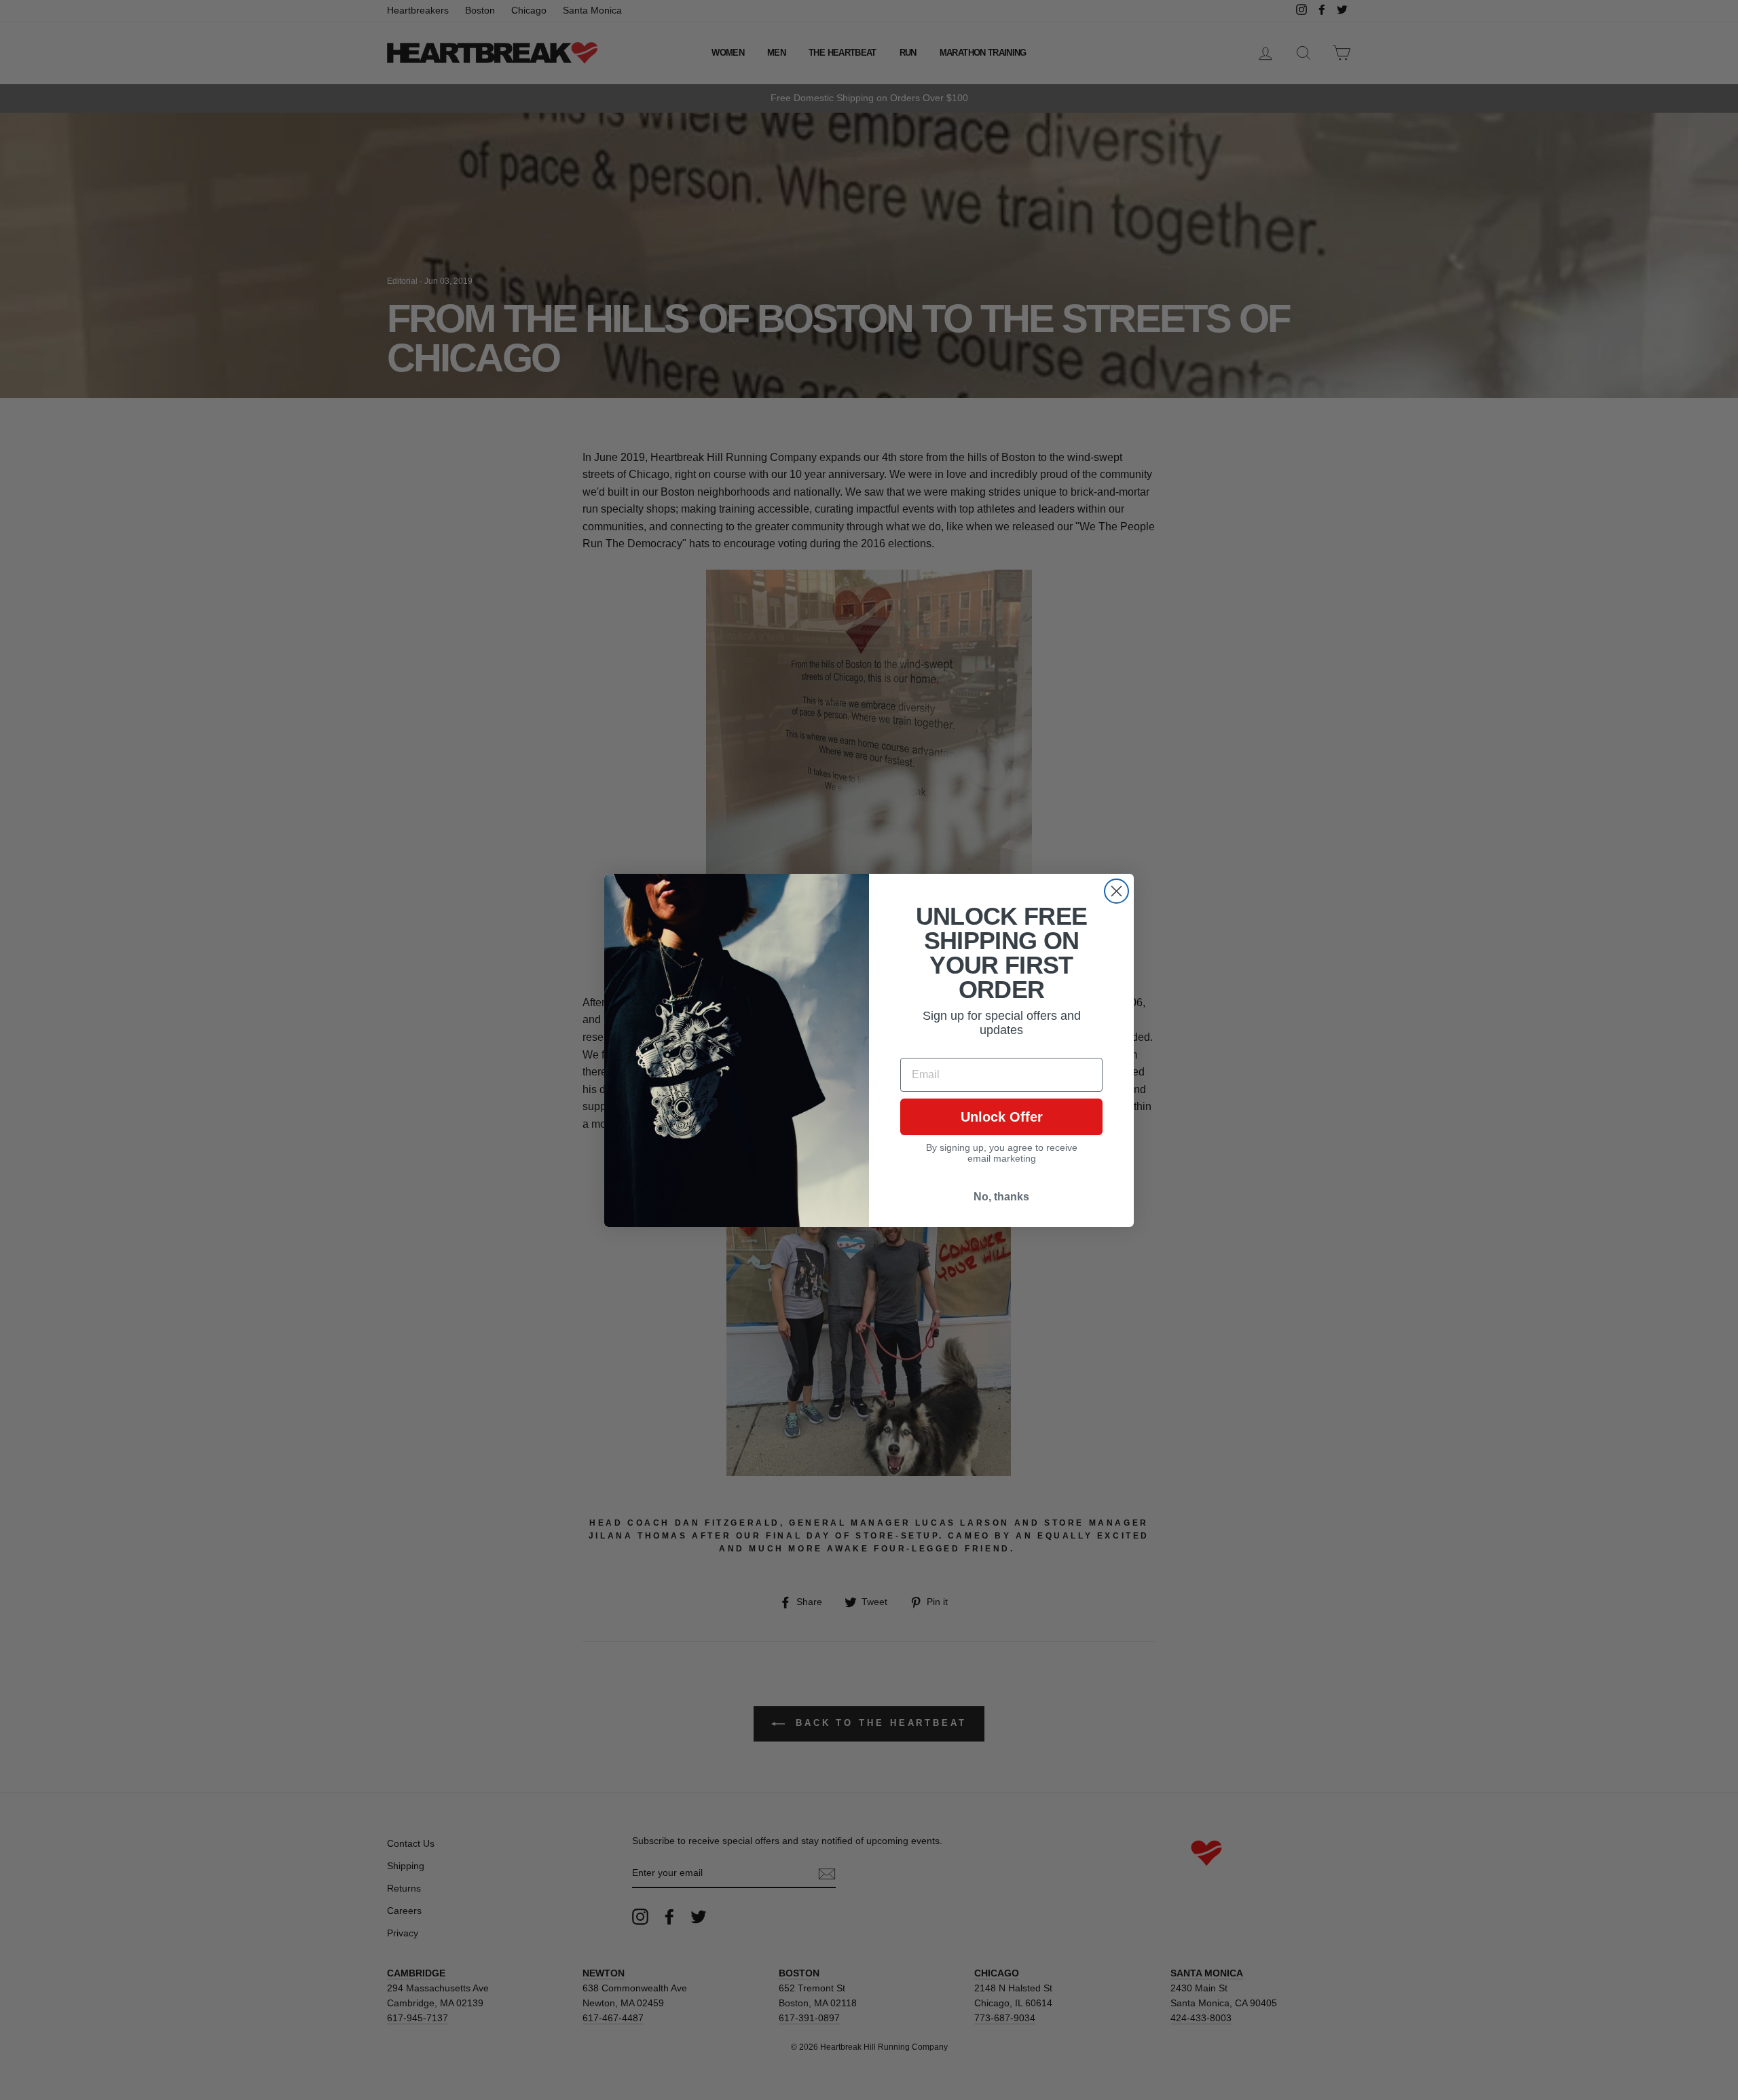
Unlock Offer (1002, 1117)
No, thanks (1001, 1197)
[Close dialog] (1116, 891)
